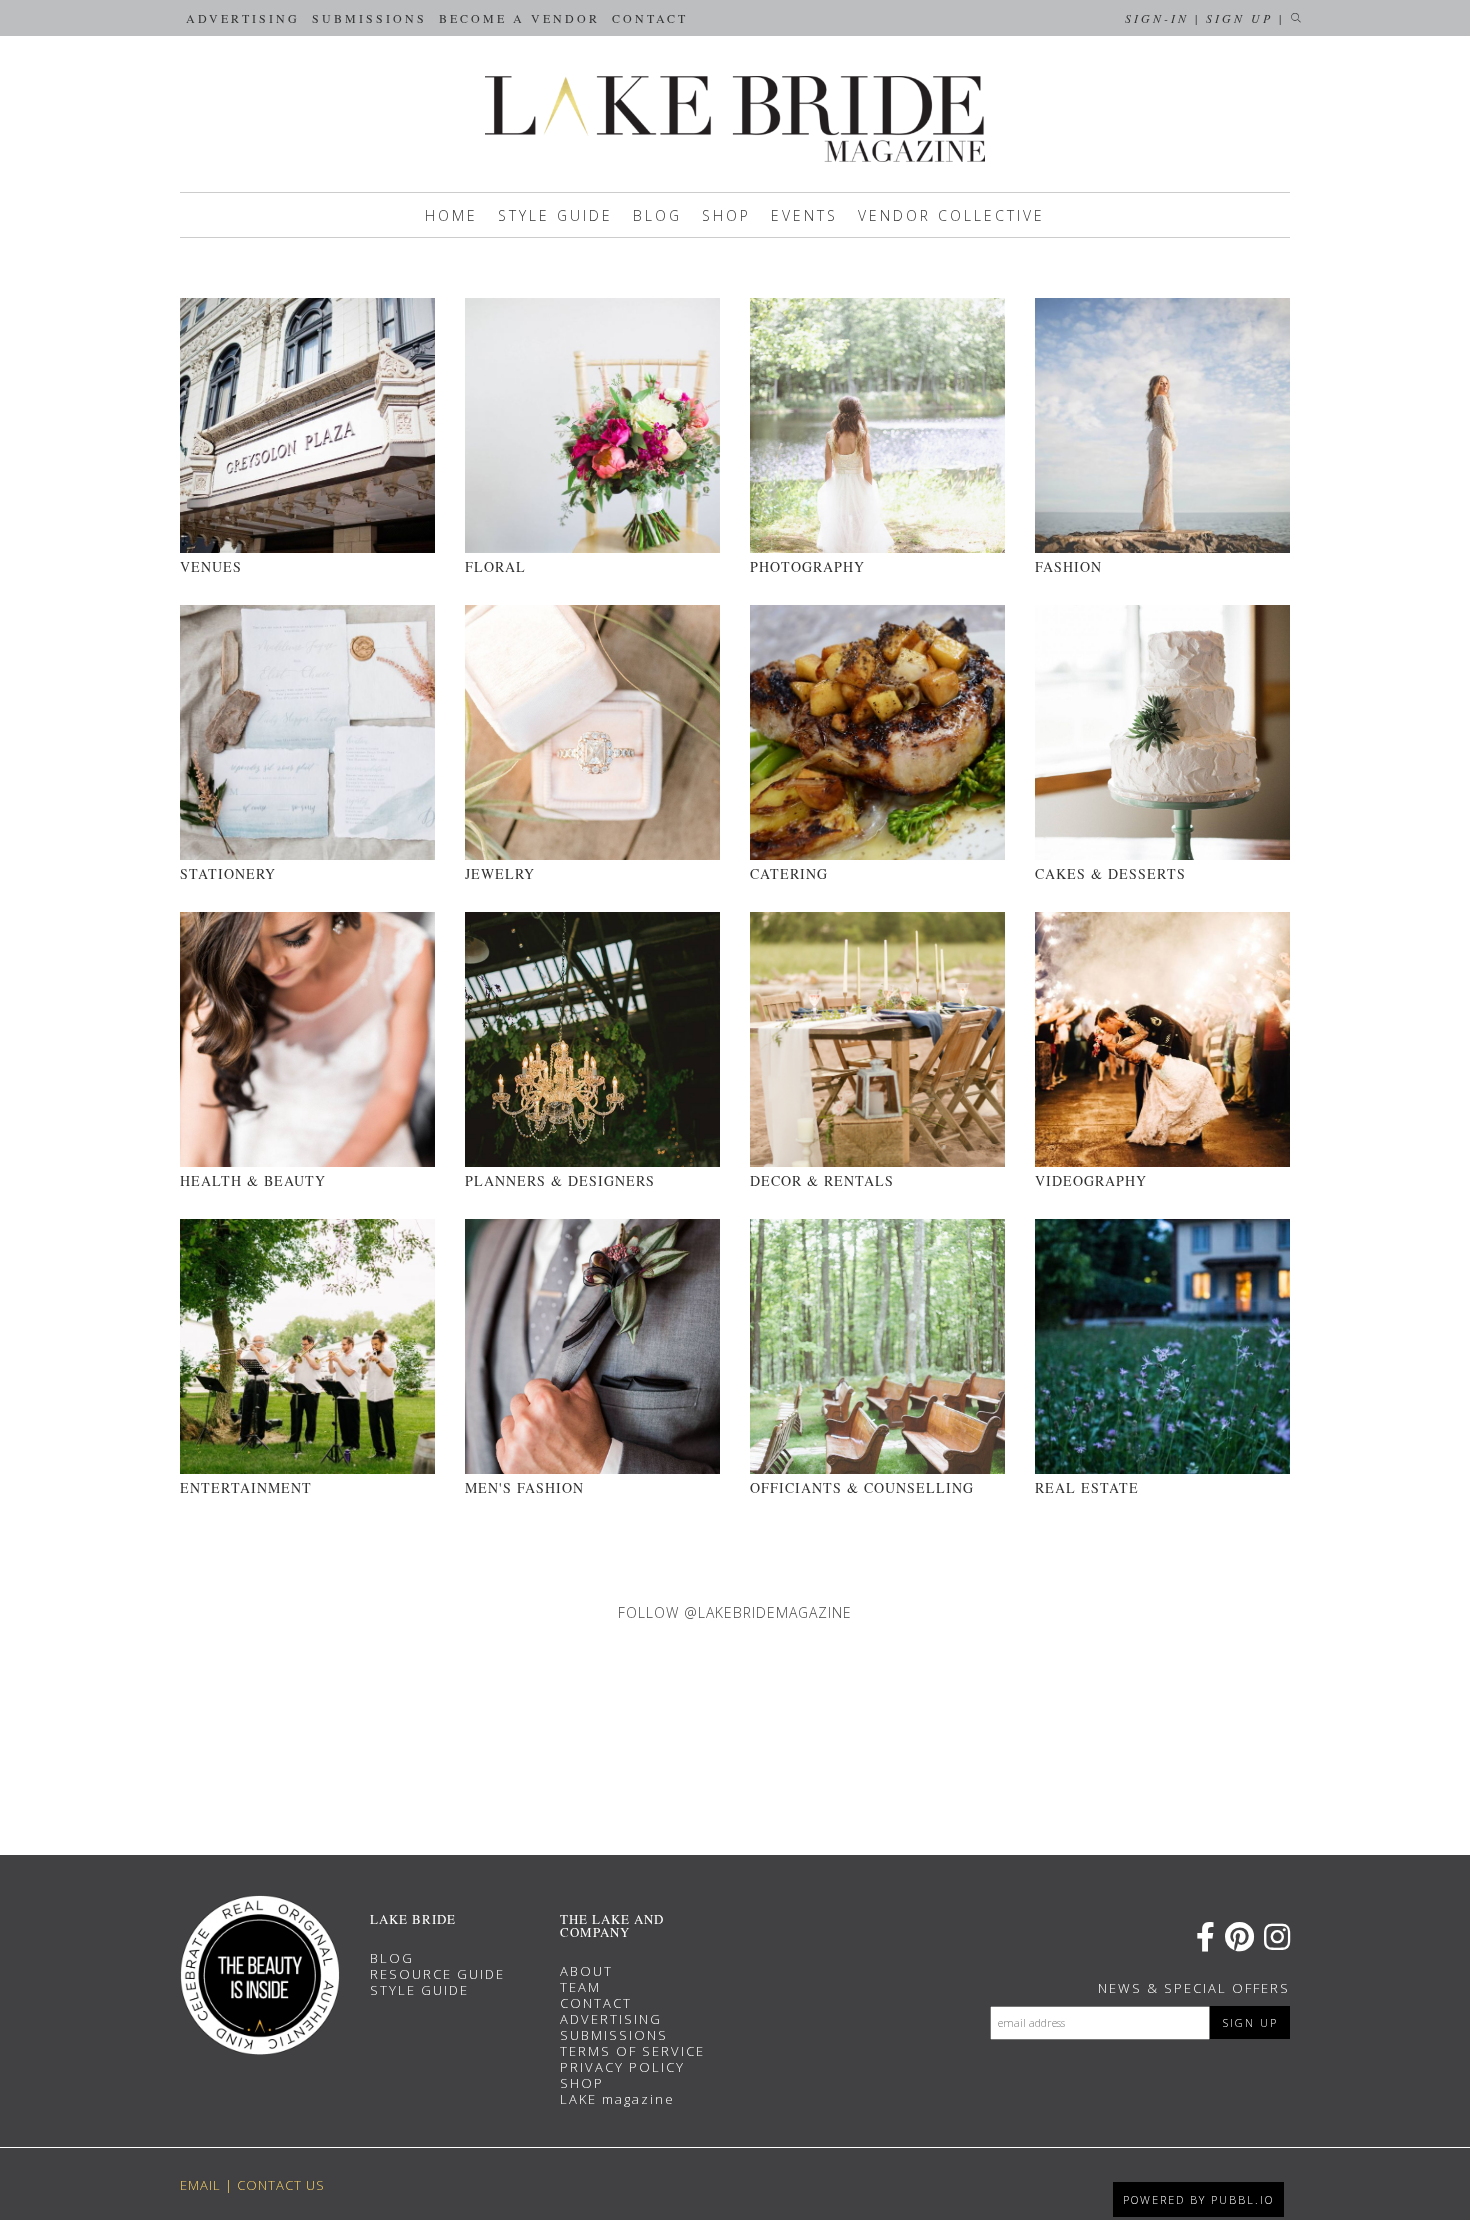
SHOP (582, 2083)
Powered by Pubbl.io (1198, 2199)
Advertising (243, 18)
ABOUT (586, 1971)
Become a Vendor (519, 18)
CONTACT (596, 2003)
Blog (657, 215)
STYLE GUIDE (419, 1990)
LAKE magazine (617, 2099)
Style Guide (555, 215)
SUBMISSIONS (614, 2035)
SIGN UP (1250, 2022)
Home (451, 215)
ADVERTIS (597, 2019)
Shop (726, 215)
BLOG (392, 1958)
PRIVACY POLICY (622, 2067)
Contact (650, 18)
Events (804, 215)
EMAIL (200, 2185)
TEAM (580, 1987)
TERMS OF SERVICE (632, 2051)
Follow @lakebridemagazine (735, 1612)
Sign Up (1239, 18)
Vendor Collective (951, 215)
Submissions (369, 18)
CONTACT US (281, 2185)
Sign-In (1157, 18)
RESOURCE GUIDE (437, 1974)
